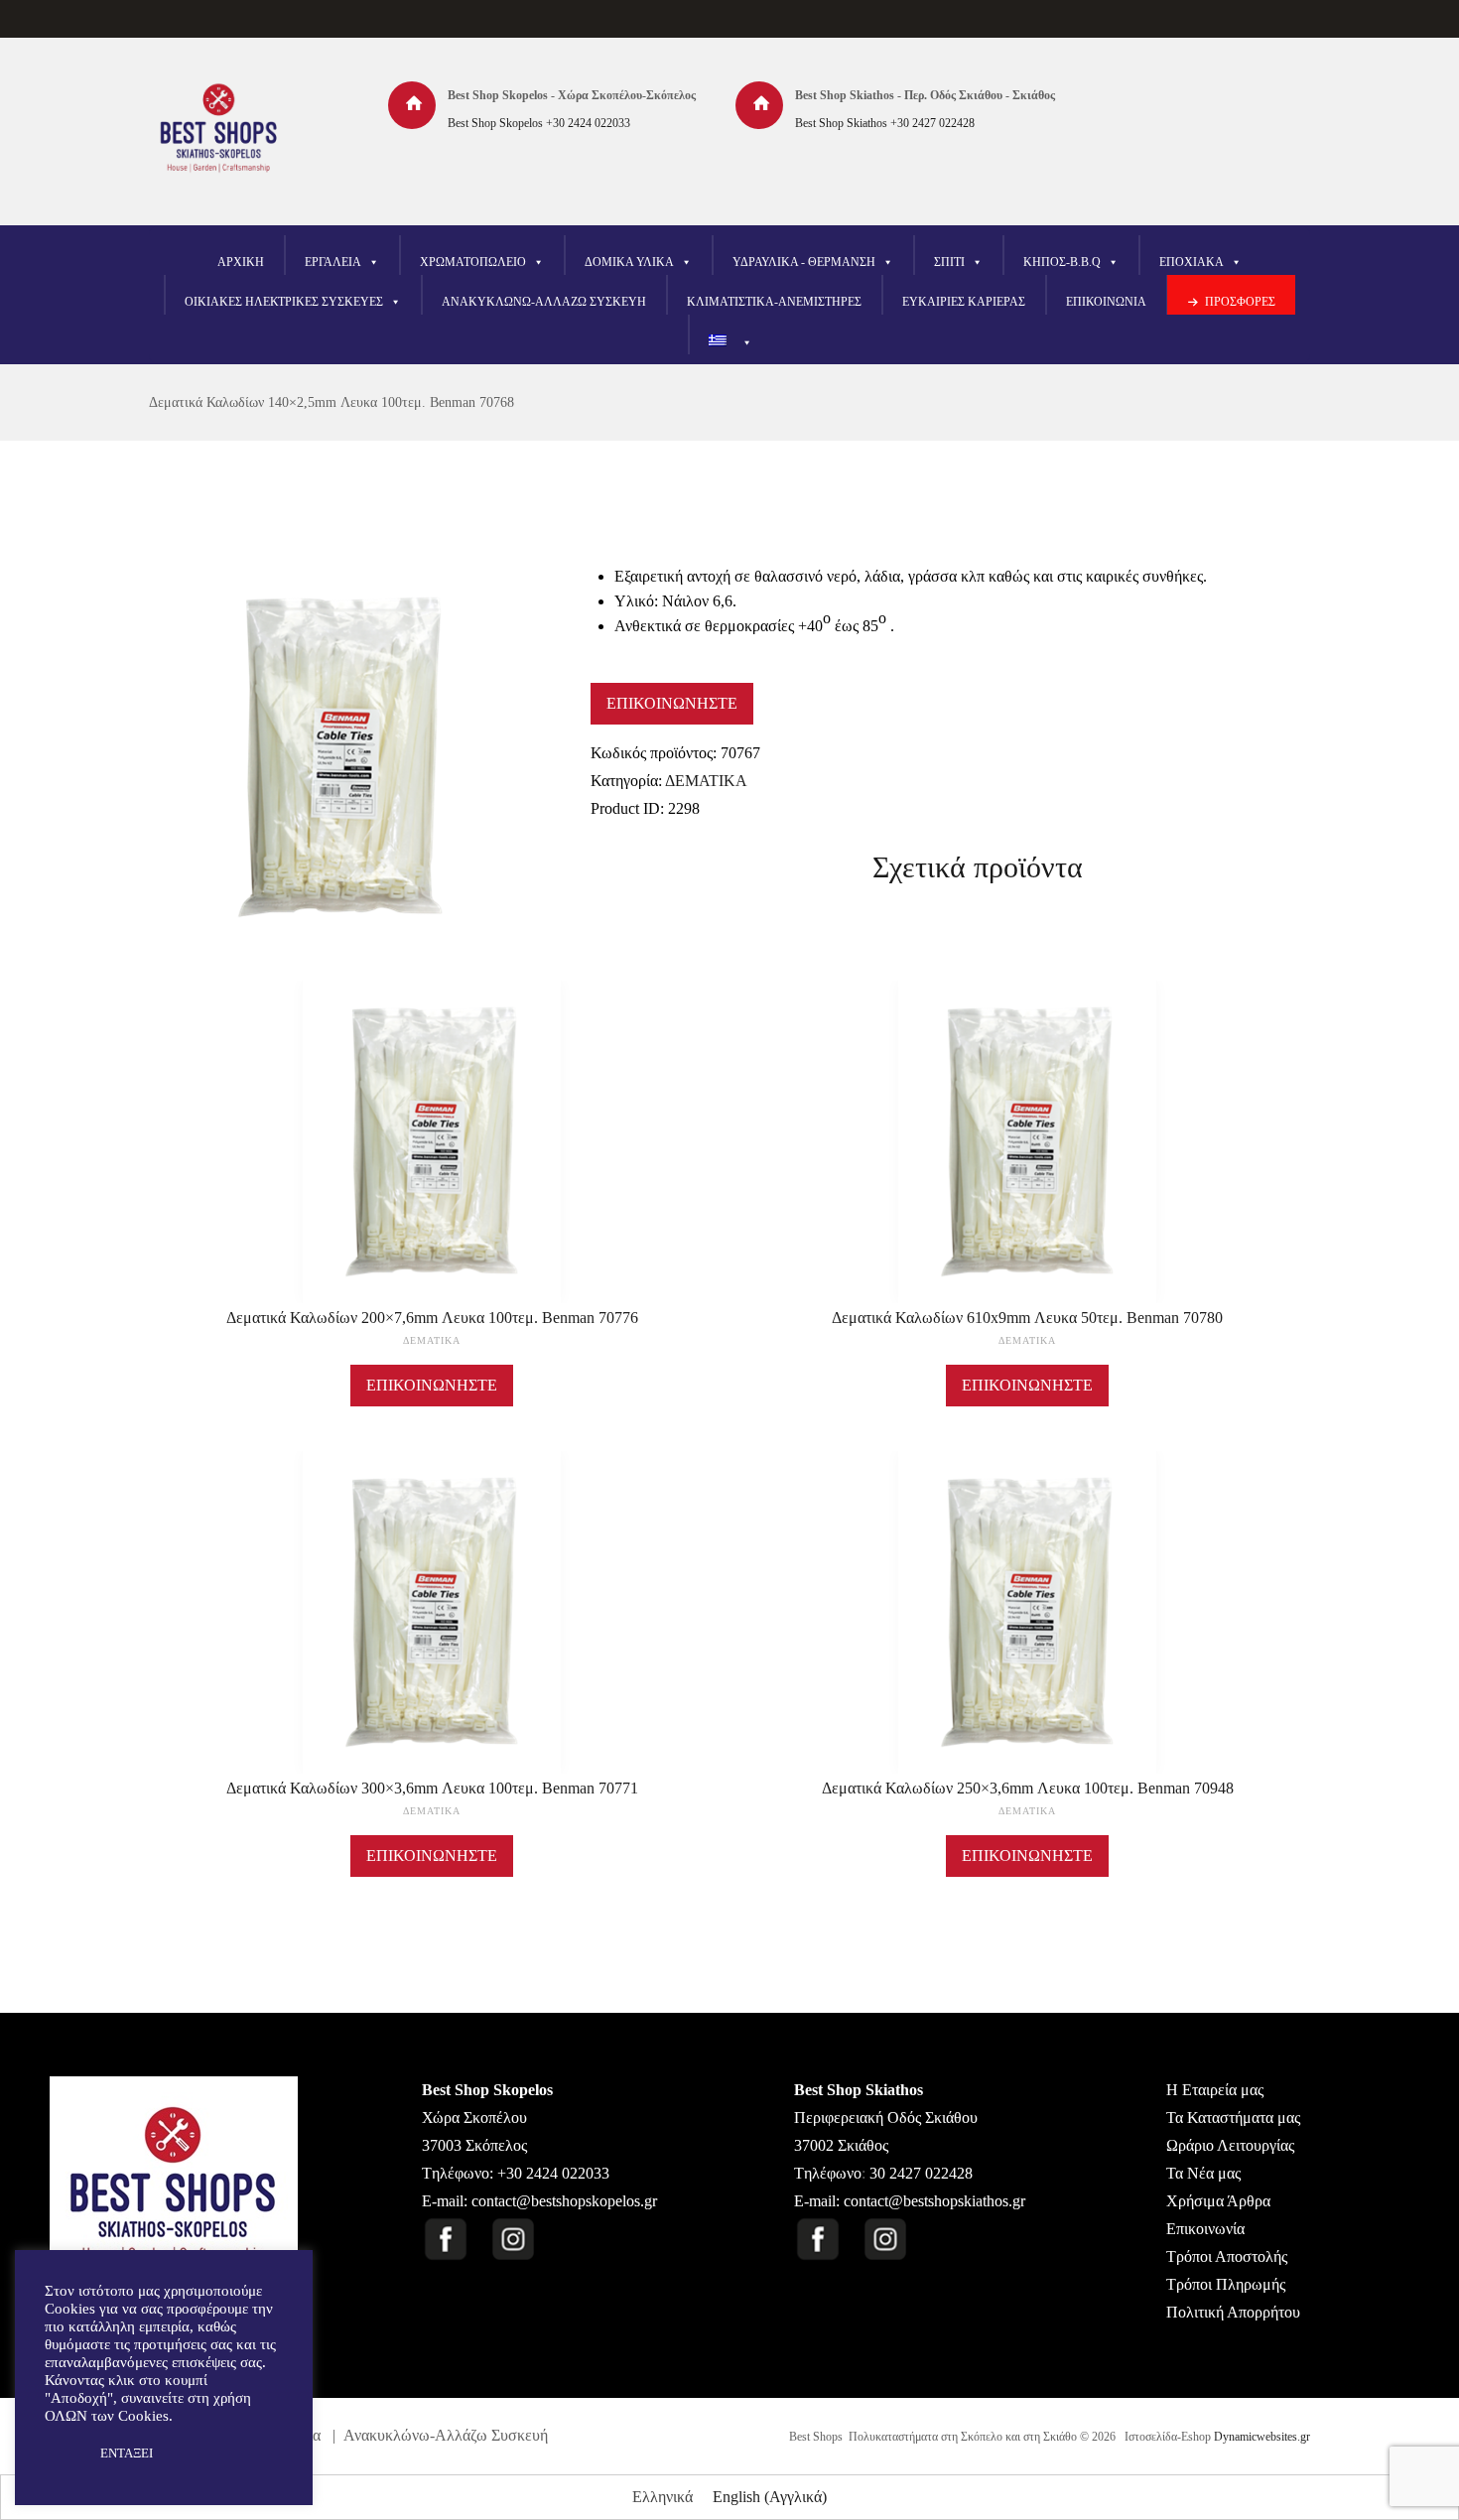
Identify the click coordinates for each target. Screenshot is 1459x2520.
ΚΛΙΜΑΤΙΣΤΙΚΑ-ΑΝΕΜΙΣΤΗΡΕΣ (774, 302)
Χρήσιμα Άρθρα (1218, 2201)
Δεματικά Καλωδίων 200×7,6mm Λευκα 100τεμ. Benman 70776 (432, 1318)
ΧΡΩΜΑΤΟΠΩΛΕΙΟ (473, 262)
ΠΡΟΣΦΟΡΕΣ (1240, 302)
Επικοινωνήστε (672, 703)
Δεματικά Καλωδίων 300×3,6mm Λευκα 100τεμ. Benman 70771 (432, 1788)
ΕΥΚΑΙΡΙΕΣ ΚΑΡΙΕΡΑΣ (964, 302)
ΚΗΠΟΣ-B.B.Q (1062, 262)
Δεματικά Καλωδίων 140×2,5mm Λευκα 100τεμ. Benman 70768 (332, 402)
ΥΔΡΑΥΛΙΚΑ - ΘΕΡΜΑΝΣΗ (804, 262)
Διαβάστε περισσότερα (432, 1160)
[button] (62, 2454)
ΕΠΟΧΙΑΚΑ (1192, 262)
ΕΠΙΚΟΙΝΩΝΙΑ (1106, 302)
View (432, 1112)
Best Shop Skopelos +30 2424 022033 (539, 123)
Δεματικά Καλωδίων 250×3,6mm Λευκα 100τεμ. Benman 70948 (1028, 1788)
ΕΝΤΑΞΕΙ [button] (127, 2453)
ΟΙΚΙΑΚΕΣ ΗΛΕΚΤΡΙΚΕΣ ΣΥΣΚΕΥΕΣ (284, 302)
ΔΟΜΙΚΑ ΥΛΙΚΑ (629, 262)
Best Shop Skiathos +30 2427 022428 (885, 123)
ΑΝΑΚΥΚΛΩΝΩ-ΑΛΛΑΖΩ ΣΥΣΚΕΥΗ (544, 302)
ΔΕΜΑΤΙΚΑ (706, 781)
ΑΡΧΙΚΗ (241, 262)
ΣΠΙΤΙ (949, 262)
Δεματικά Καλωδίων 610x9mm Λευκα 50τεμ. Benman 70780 (1027, 1318)
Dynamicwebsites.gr (1262, 2437)
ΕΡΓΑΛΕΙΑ (333, 262)
